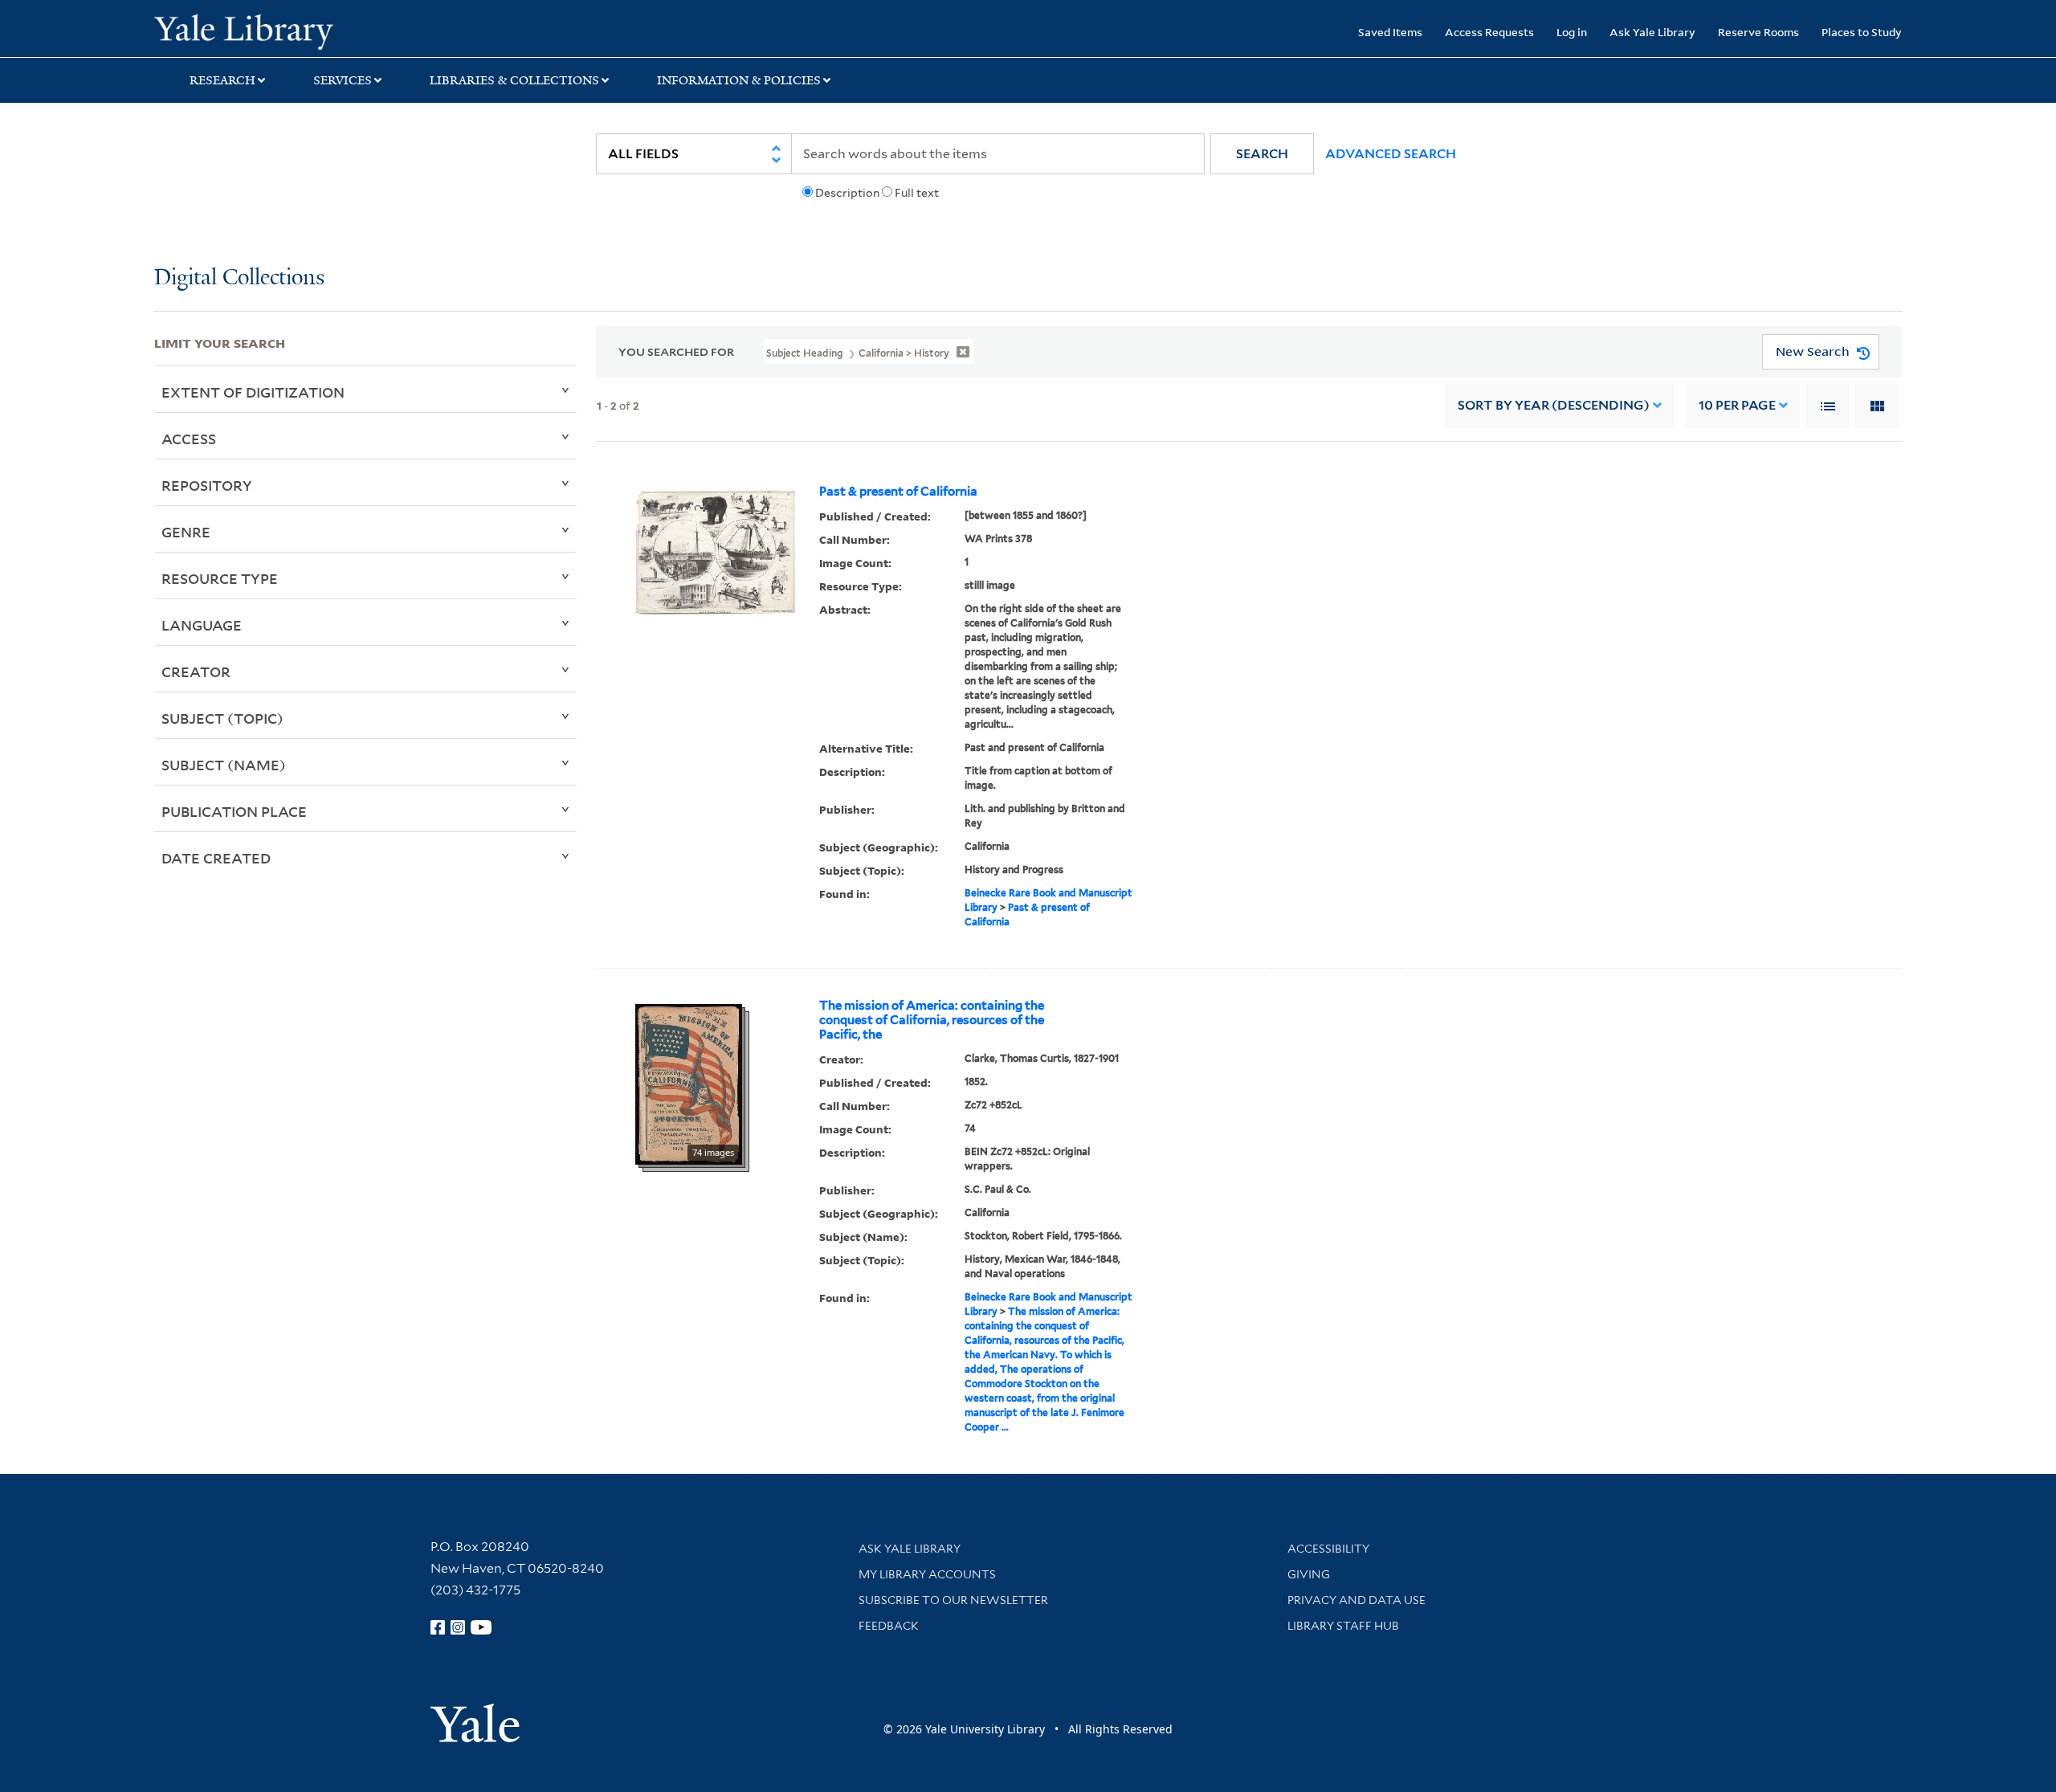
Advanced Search (1391, 154)
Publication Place (234, 811)
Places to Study (1862, 32)
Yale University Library (285, 31)
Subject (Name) (224, 765)
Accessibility (1328, 1549)
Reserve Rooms (1758, 32)
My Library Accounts (927, 1574)
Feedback (889, 1626)
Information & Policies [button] (739, 80)
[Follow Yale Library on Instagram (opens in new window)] (458, 1627)
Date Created (216, 858)
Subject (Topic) (222, 718)
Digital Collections (239, 278)
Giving (1309, 1574)
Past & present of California (898, 492)
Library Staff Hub (1343, 1626)
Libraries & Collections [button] (514, 80)
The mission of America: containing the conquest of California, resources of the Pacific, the (932, 1020)
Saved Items (1390, 32)
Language (202, 625)
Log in (1572, 32)
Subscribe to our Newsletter (953, 1600)
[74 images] (689, 1083)
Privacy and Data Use (1356, 1600)
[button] (1262, 154)
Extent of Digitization (253, 392)
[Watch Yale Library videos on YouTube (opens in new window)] (481, 1627)
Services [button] (343, 80)
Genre (186, 532)
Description (847, 193)
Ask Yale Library (1652, 32)
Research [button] (222, 80)
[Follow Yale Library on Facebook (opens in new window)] (438, 1627)
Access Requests (1489, 32)
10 (1737, 405)
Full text (917, 193)
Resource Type (220, 578)
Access (189, 439)
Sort (1554, 405)
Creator (196, 671)
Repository (207, 485)
